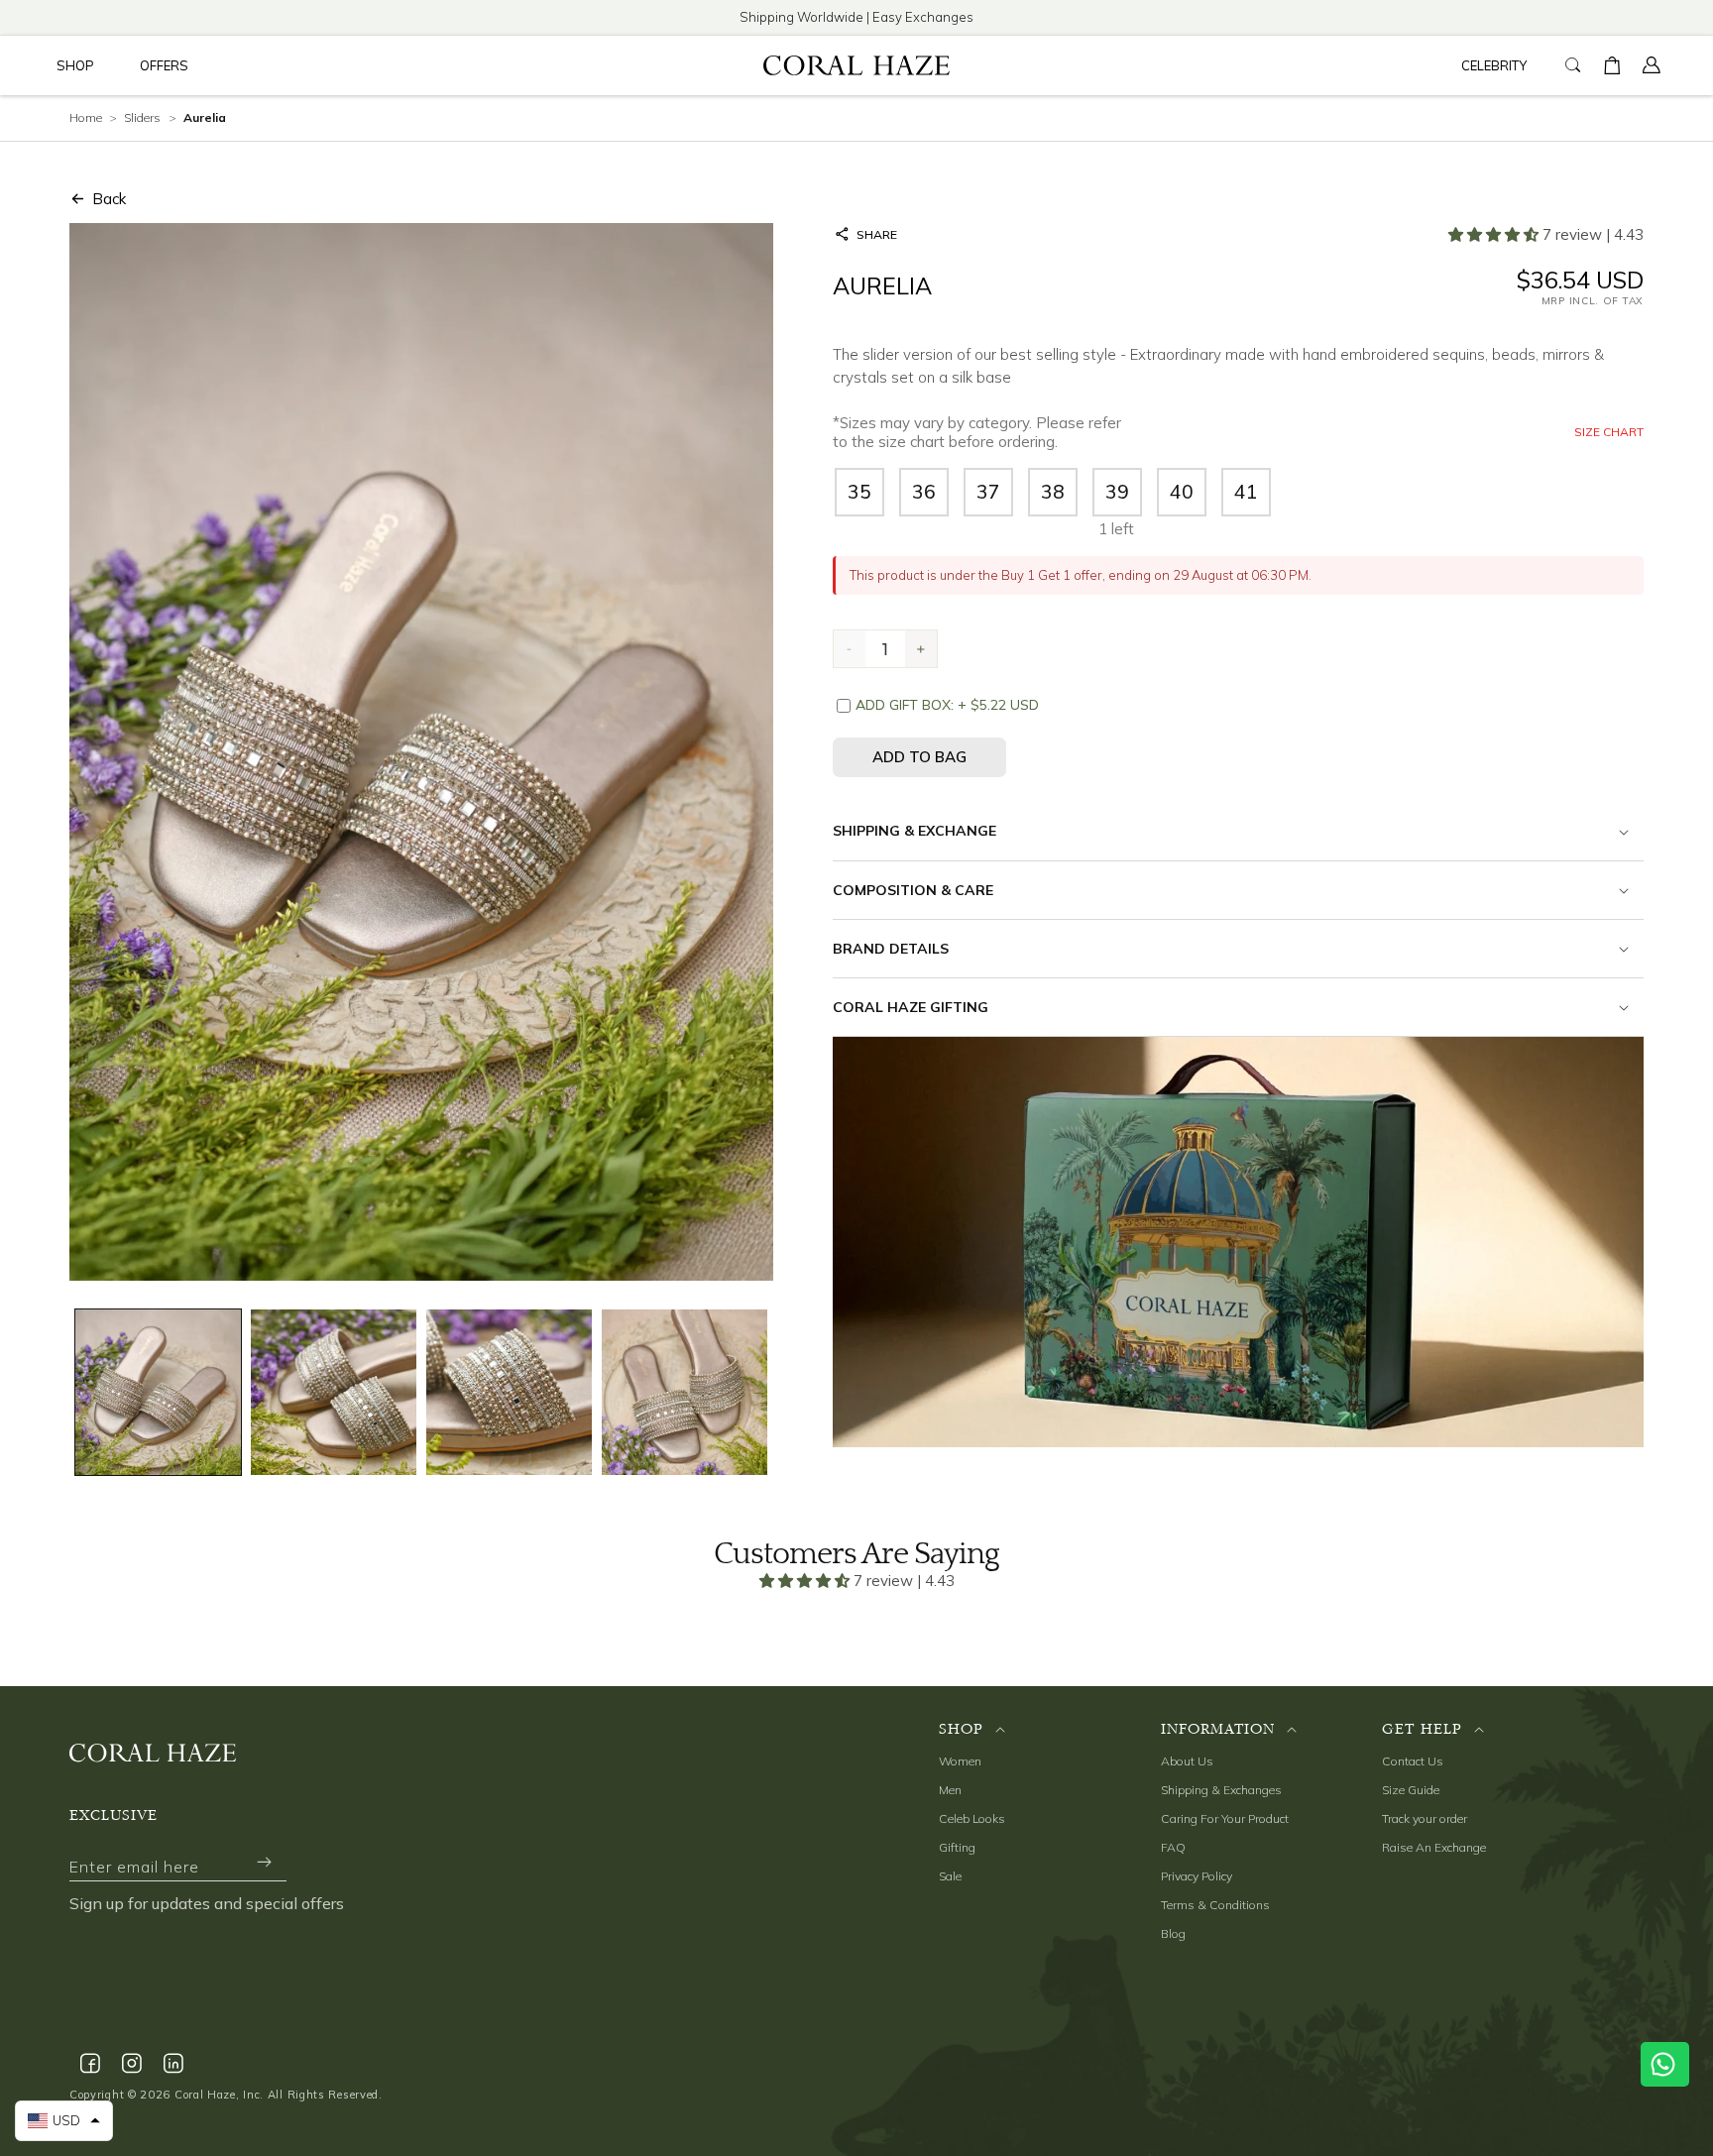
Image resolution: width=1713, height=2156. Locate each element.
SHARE (877, 234)
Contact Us (1413, 1761)
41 (1246, 492)
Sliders (142, 117)
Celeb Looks (972, 1818)
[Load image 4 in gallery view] (685, 1392)
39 (1117, 492)
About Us (1187, 1761)
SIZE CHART (1609, 432)
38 (1053, 492)
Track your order (1425, 1818)
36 (924, 492)
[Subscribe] (264, 1862)
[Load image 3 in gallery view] (509, 1392)
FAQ (1173, 1847)
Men (950, 1790)
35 (859, 492)
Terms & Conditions (1215, 1905)
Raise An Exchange (1434, 1847)
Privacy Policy (1197, 1876)
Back (109, 199)
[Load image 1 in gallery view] (158, 1392)
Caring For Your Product (1225, 1818)
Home (86, 117)
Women (960, 1761)
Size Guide (1411, 1790)
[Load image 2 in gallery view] (334, 1392)
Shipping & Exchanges (1221, 1790)
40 (1182, 492)
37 (988, 492)
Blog (1173, 1933)
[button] (79, 66)
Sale (950, 1876)
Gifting (957, 1847)
